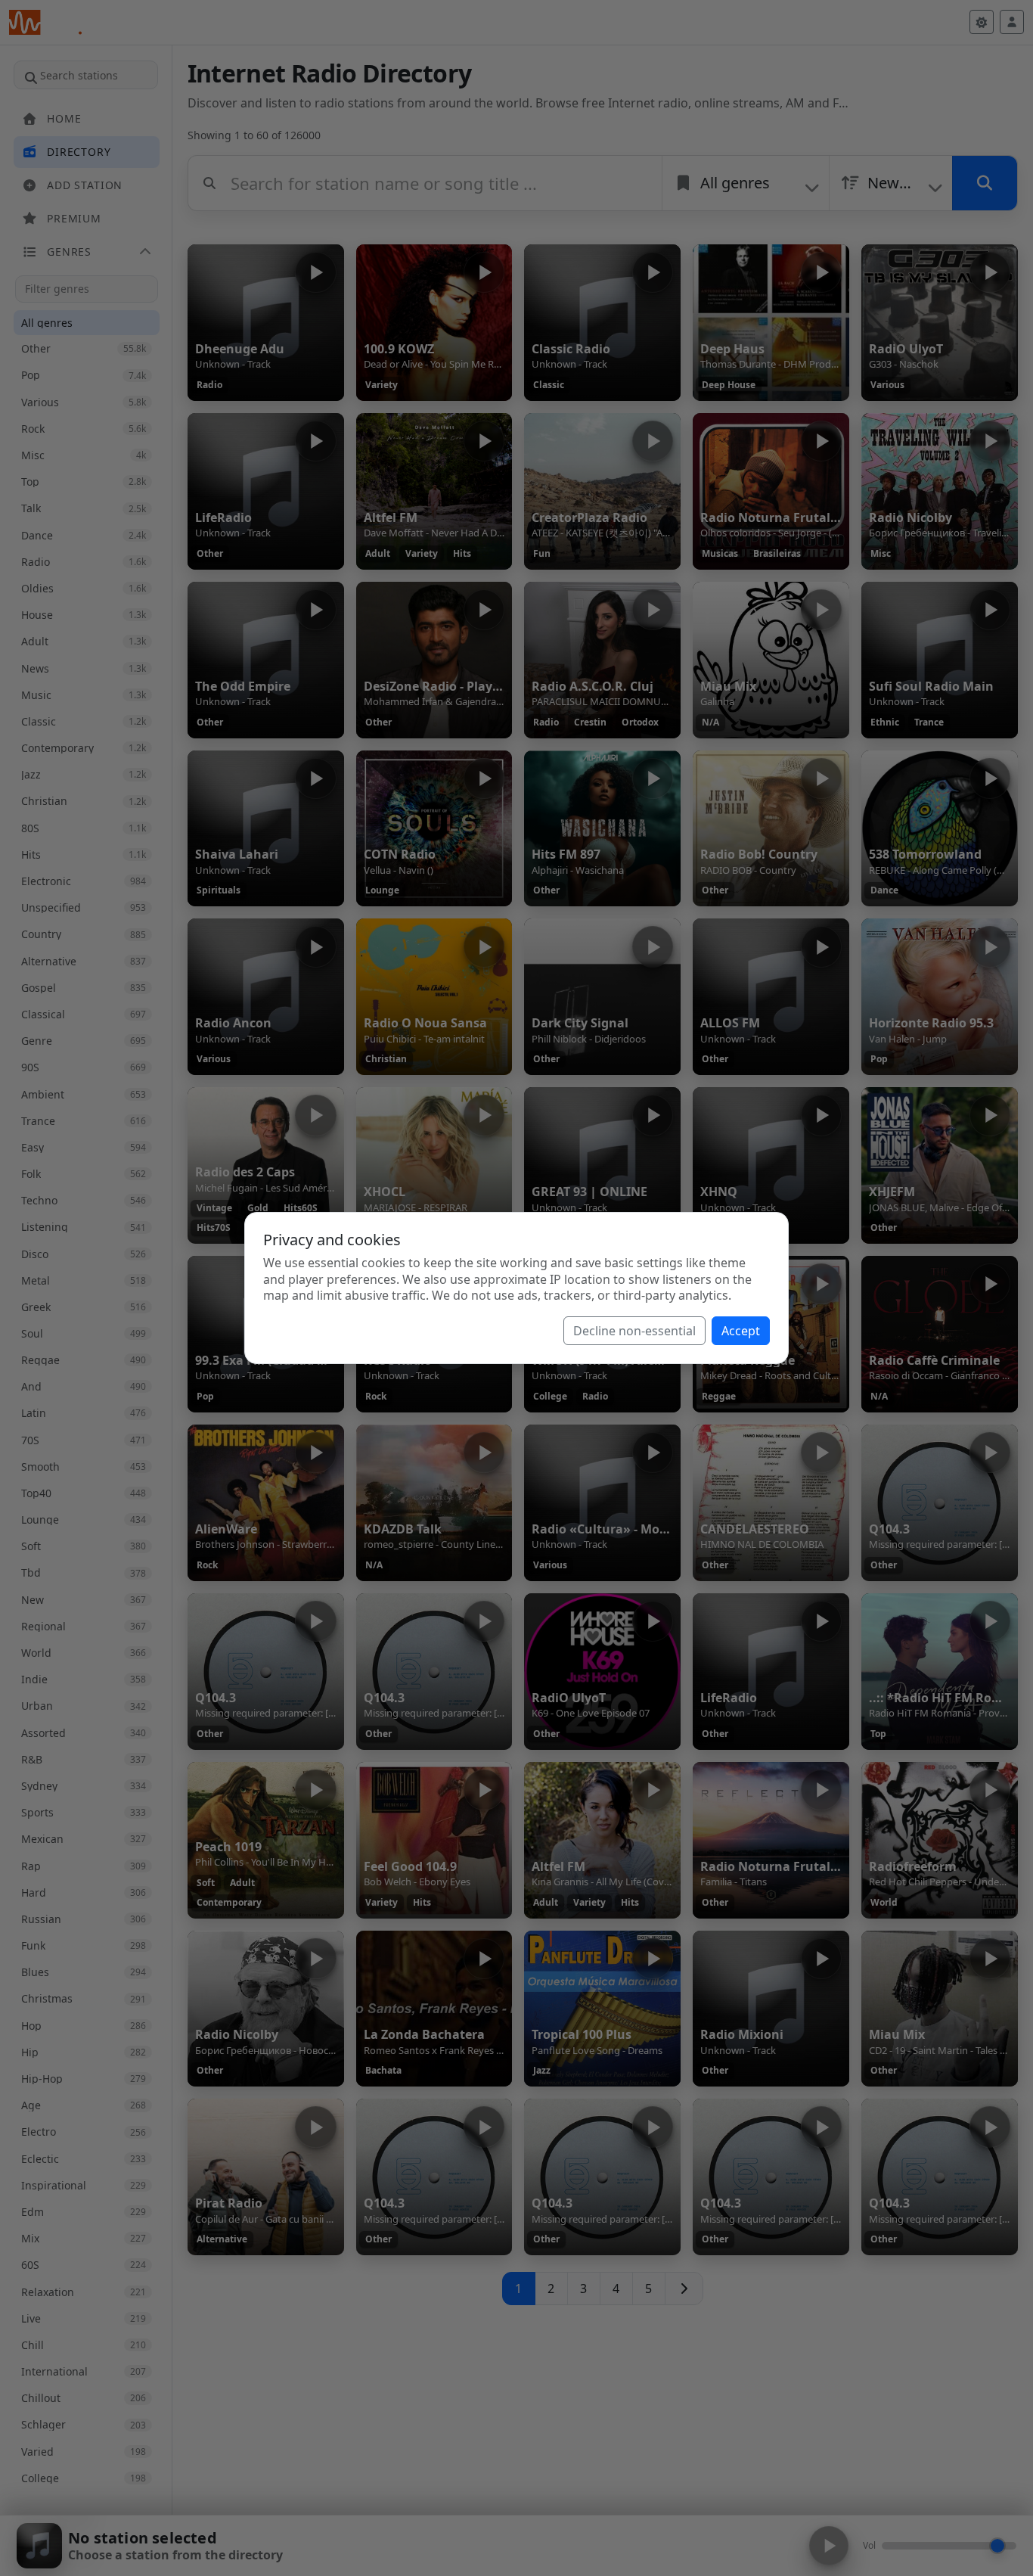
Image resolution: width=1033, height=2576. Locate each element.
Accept (741, 1331)
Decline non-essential (634, 1331)
